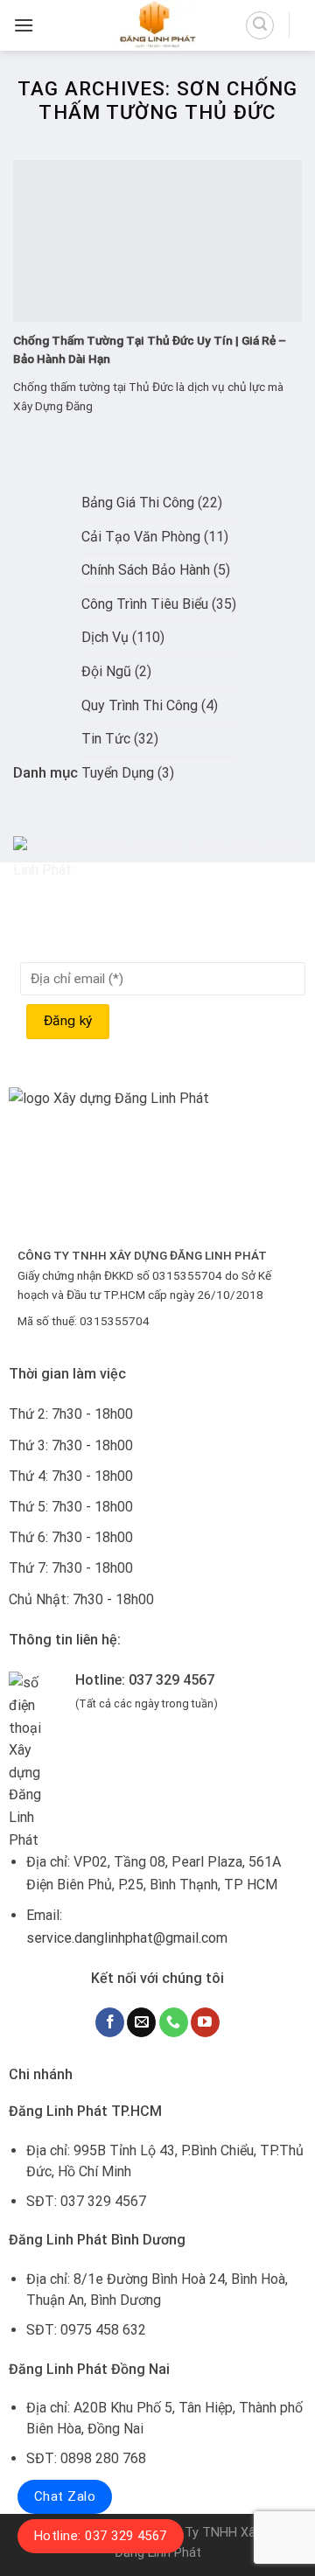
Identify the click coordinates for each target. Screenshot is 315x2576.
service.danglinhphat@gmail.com (127, 1938)
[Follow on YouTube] (205, 2022)
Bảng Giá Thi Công (138, 503)
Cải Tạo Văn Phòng (141, 537)
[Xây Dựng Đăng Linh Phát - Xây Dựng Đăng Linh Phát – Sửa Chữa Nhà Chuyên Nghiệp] (157, 25)
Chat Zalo (65, 2496)
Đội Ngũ (106, 671)
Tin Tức (106, 739)
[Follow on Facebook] (110, 2022)
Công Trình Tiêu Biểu (145, 604)
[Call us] (174, 2022)
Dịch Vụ (105, 637)
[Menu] (24, 25)
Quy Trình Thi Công (140, 705)
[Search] (260, 25)
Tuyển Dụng (118, 773)
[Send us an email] (141, 2022)
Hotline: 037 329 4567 (101, 2536)
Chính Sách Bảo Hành (146, 570)
